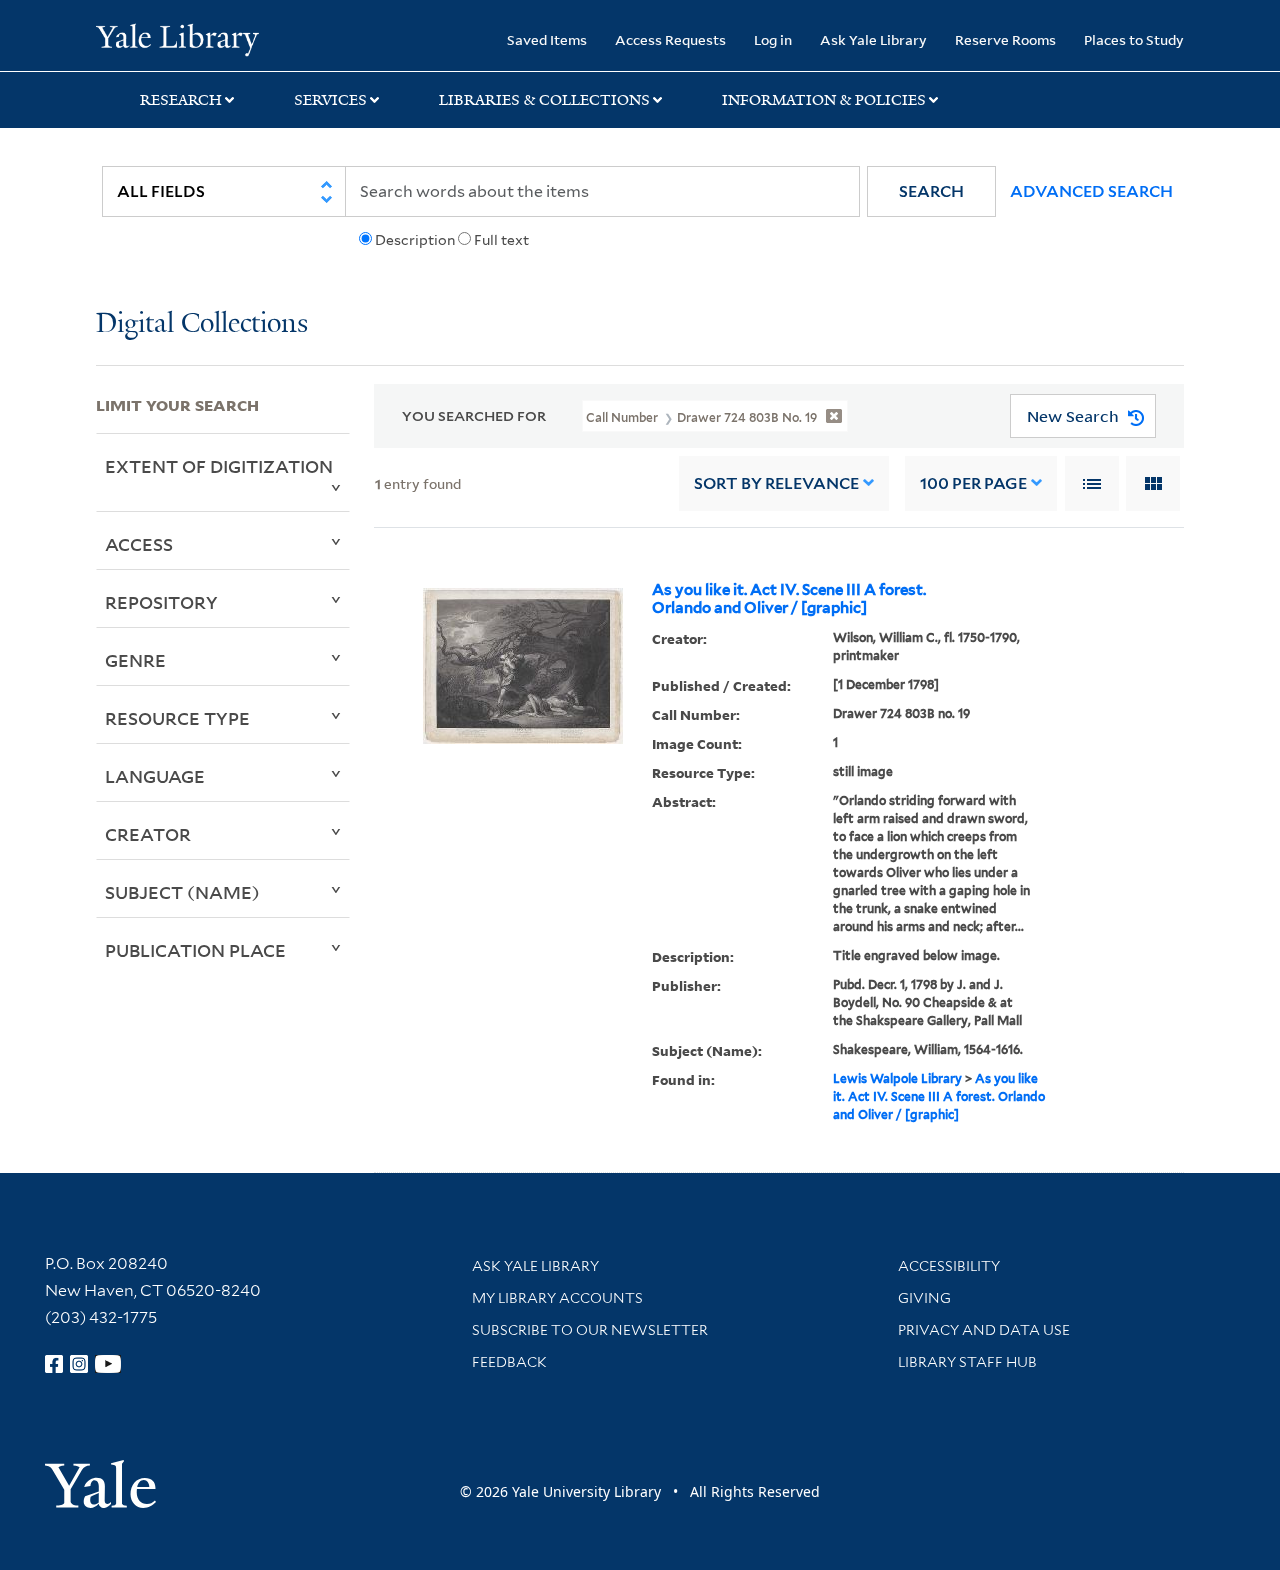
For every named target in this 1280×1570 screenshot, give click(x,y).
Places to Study (1134, 39)
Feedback (509, 1362)
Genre (135, 660)
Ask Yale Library (873, 39)
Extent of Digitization (219, 466)
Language (155, 776)
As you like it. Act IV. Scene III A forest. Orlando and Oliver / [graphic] (789, 599)
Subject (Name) (182, 892)
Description (415, 240)
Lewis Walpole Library (897, 1078)
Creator (148, 834)
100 (973, 483)
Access (139, 544)
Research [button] (181, 100)
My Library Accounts (557, 1298)
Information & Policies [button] (824, 100)
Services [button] (330, 100)
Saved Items (547, 39)
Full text (501, 240)
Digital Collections (202, 324)
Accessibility (949, 1266)
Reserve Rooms (1005, 39)
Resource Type (177, 718)
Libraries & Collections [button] (544, 100)
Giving (924, 1298)
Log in (773, 39)
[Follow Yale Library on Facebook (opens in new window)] (54, 1364)
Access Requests (670, 39)
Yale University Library (177, 38)
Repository (161, 602)
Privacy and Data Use (984, 1330)
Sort (776, 483)
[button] (931, 191)
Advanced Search (1091, 191)
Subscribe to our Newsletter (590, 1330)
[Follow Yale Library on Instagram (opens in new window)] (79, 1364)
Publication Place (195, 950)
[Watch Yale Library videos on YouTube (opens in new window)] (108, 1364)
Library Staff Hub (967, 1362)
